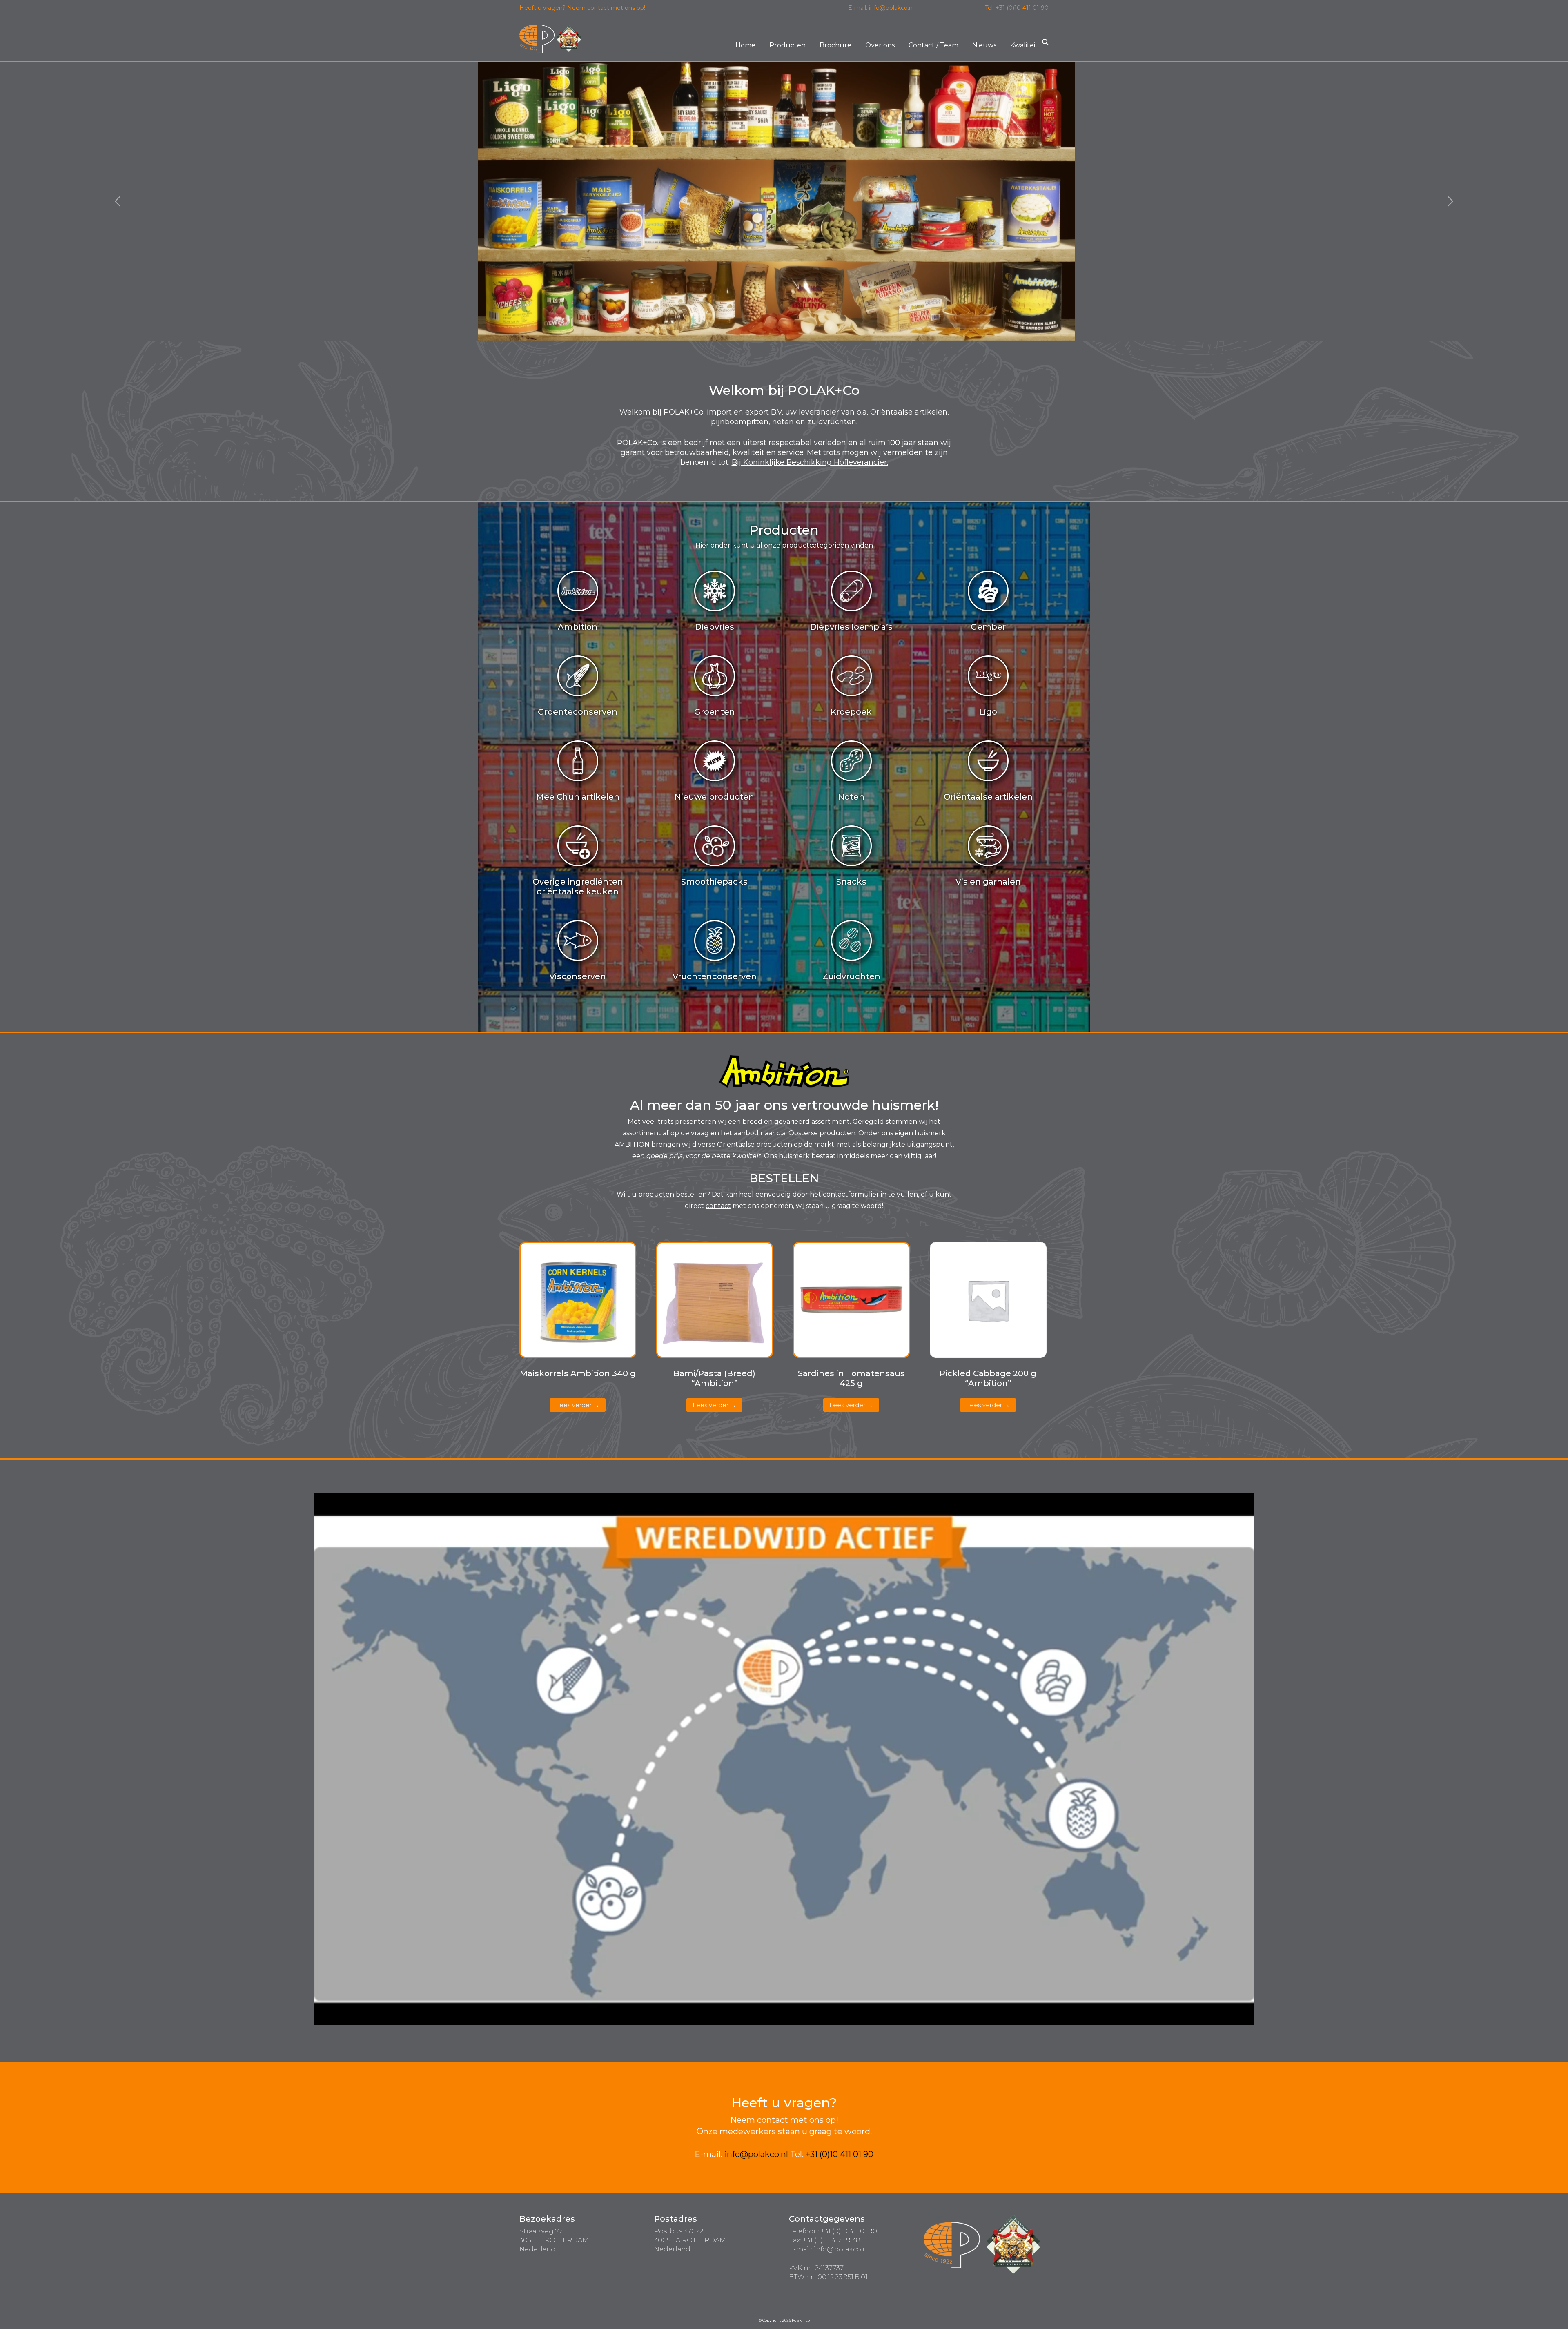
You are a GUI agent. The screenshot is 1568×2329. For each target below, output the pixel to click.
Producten (787, 45)
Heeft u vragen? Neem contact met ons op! (582, 8)
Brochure (835, 45)
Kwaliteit (1024, 45)
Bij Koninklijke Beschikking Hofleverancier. (810, 462)
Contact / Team (933, 45)
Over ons (880, 45)
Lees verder (574, 1405)
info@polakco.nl (891, 8)
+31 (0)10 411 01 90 (1022, 8)
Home (745, 45)
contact (718, 1206)
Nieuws (984, 45)
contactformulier (852, 1194)
